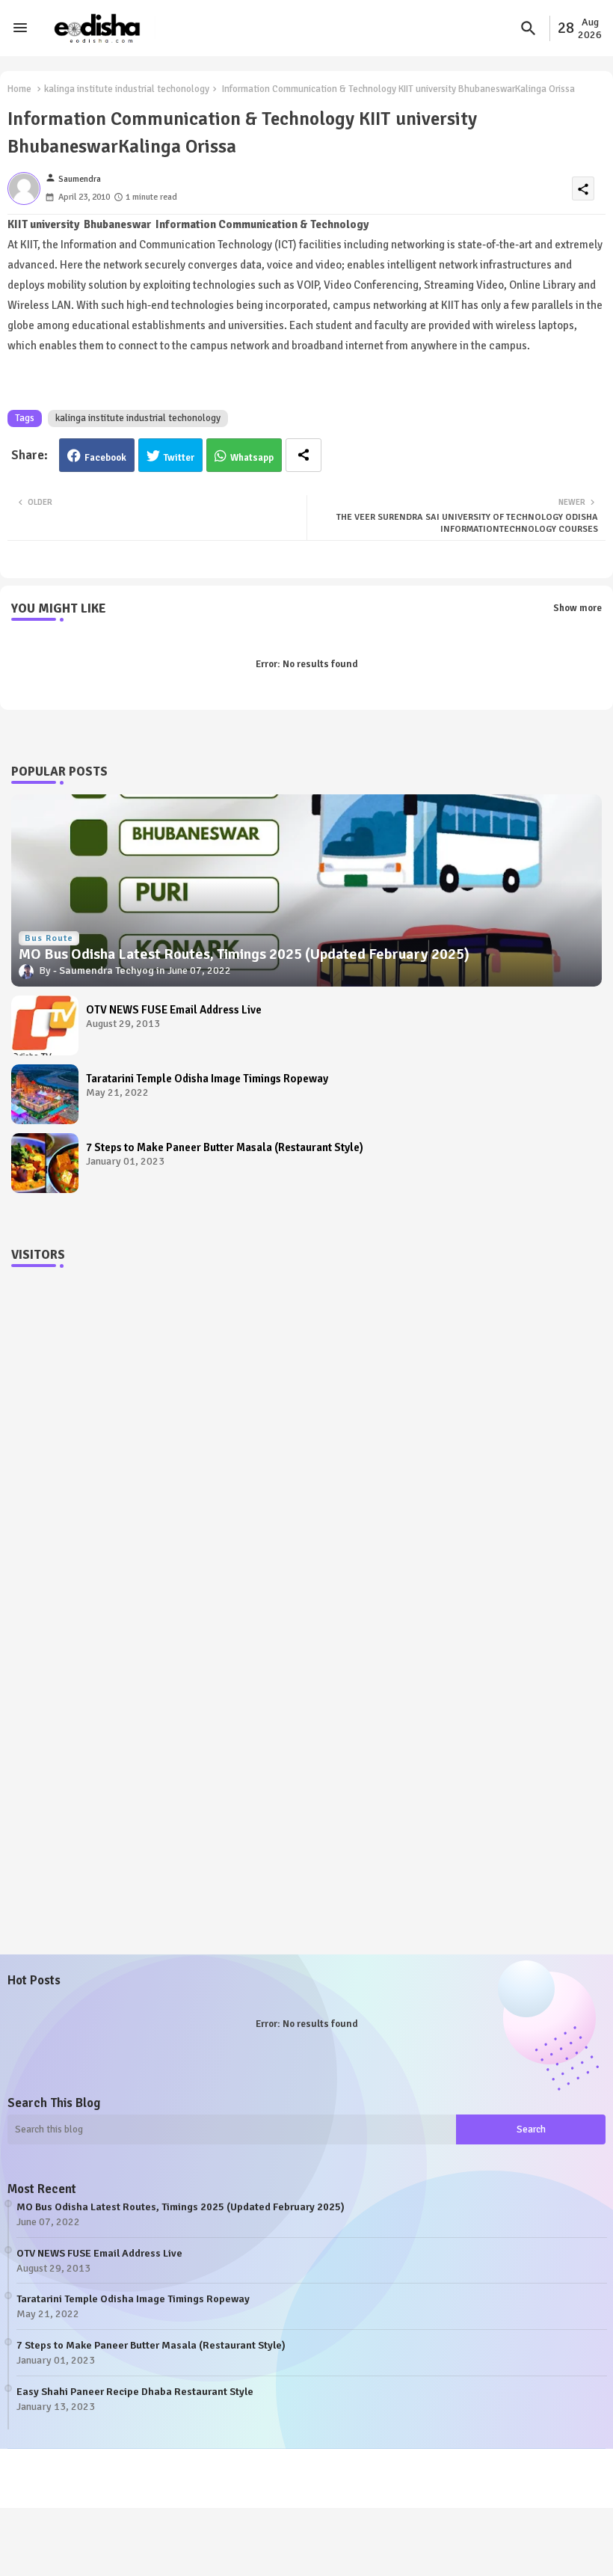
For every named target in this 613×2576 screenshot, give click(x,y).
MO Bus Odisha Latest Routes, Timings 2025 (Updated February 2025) (181, 2207)
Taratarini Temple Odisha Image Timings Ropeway (207, 1079)
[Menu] (20, 28)
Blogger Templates (243, 2471)
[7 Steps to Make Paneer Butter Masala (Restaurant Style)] (45, 1163)
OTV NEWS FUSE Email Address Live (174, 1010)
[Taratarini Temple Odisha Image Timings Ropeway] (45, 1094)
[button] (529, 28)
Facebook (105, 458)
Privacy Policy (47, 2485)
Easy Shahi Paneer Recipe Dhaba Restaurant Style (135, 2392)
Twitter (179, 458)
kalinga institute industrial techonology (127, 89)
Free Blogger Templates (410, 2471)
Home (19, 89)
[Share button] (304, 455)
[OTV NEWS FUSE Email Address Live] (45, 1025)
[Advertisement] (306, 1423)
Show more (577, 608)
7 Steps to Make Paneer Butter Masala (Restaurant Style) (225, 1147)
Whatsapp (252, 458)
